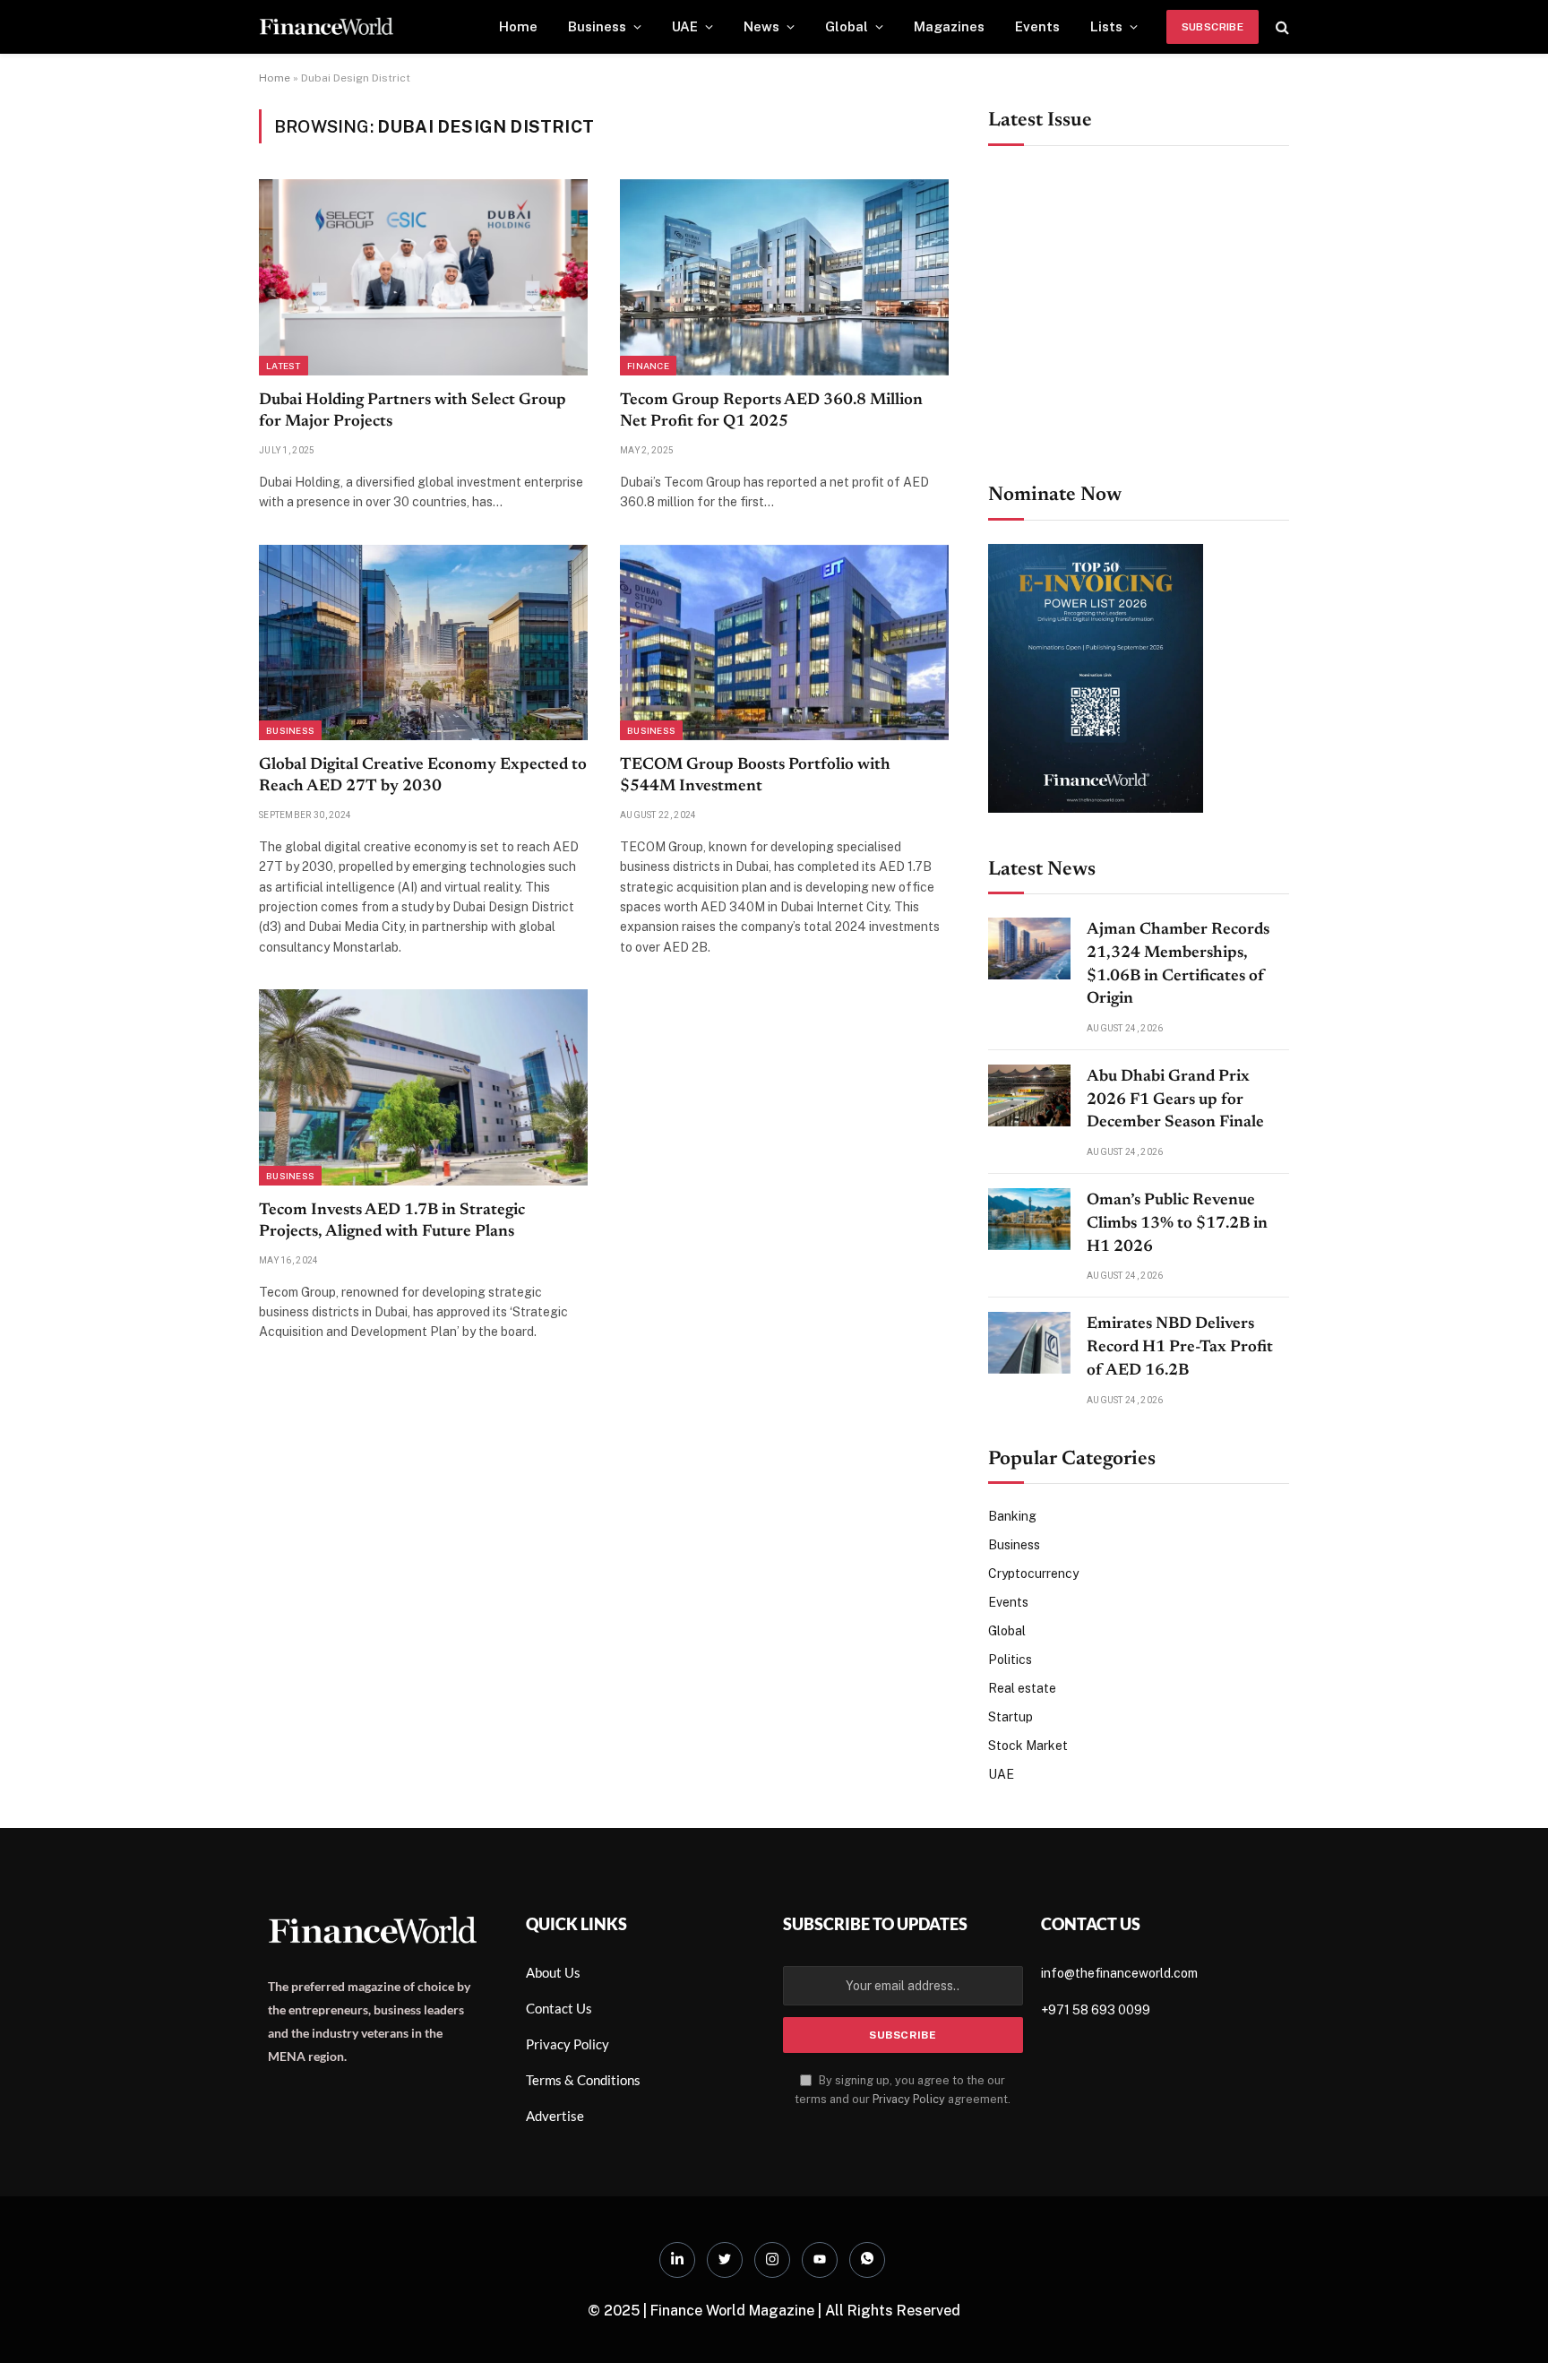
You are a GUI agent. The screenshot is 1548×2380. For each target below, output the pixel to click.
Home (518, 26)
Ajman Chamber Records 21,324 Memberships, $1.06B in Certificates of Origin (1178, 965)
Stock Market (1028, 1746)
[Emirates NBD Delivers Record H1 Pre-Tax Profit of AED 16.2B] (1029, 1343)
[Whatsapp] (867, 2260)
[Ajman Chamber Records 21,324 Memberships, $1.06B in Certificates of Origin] (1029, 949)
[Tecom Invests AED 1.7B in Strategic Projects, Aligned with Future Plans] (423, 1087)
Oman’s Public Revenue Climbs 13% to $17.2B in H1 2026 (1177, 1224)
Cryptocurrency (1033, 1574)
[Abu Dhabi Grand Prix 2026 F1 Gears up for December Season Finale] (1029, 1095)
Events (1037, 26)
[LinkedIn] (677, 2260)
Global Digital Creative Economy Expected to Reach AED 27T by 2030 (423, 776)
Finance (648, 366)
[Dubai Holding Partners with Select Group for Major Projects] (423, 277)
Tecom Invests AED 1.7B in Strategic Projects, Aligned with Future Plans (392, 1221)
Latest (284, 366)
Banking (1012, 1516)
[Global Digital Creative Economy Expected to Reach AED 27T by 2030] (423, 642)
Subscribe (1213, 27)
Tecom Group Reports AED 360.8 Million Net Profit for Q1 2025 (771, 411)
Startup (1010, 1717)
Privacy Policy (909, 2099)
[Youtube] (820, 2260)
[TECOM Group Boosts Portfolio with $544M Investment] (784, 642)
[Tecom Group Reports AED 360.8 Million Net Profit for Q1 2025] (784, 277)
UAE (685, 26)
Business (597, 26)
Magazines (949, 26)
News (761, 26)
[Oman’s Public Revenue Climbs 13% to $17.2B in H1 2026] (1029, 1219)
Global (847, 26)
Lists (1106, 26)
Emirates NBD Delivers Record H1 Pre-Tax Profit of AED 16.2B (1180, 1347)
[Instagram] (772, 2260)
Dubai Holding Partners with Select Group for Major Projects (413, 411)
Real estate (1022, 1688)
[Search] (1281, 27)
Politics (1010, 1660)
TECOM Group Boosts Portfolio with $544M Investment (755, 776)
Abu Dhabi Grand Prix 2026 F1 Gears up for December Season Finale (1175, 1100)
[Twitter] (725, 2260)
